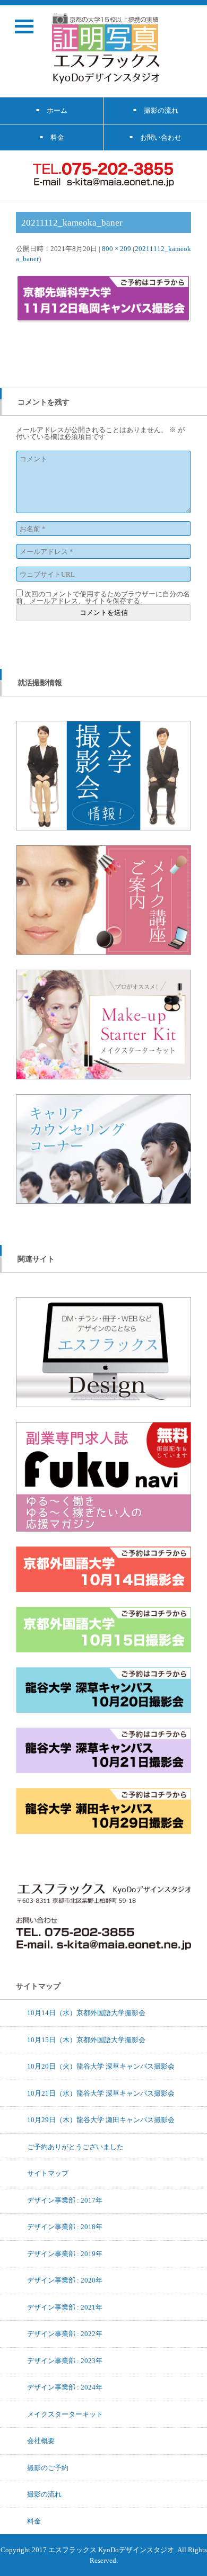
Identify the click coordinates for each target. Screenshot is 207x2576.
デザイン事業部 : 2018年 (65, 2226)
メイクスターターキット (65, 2414)
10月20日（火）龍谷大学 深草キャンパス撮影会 (101, 2066)
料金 (34, 2521)
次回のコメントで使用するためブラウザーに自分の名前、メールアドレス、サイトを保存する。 (103, 597)
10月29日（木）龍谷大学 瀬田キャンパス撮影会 (101, 2119)
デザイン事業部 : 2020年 (65, 2280)
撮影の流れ (44, 2494)
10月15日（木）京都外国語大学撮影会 (86, 2040)
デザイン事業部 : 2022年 (65, 2333)
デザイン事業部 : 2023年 (65, 2360)
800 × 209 (117, 248)
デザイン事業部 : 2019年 (65, 2253)
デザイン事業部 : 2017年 (65, 2200)
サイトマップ (48, 2173)
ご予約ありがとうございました (75, 2146)
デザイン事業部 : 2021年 (65, 2307)
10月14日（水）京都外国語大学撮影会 (86, 2012)
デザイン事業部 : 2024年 (65, 2387)
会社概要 (41, 2440)
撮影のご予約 (48, 2467)
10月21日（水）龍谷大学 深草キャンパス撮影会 (101, 2093)
